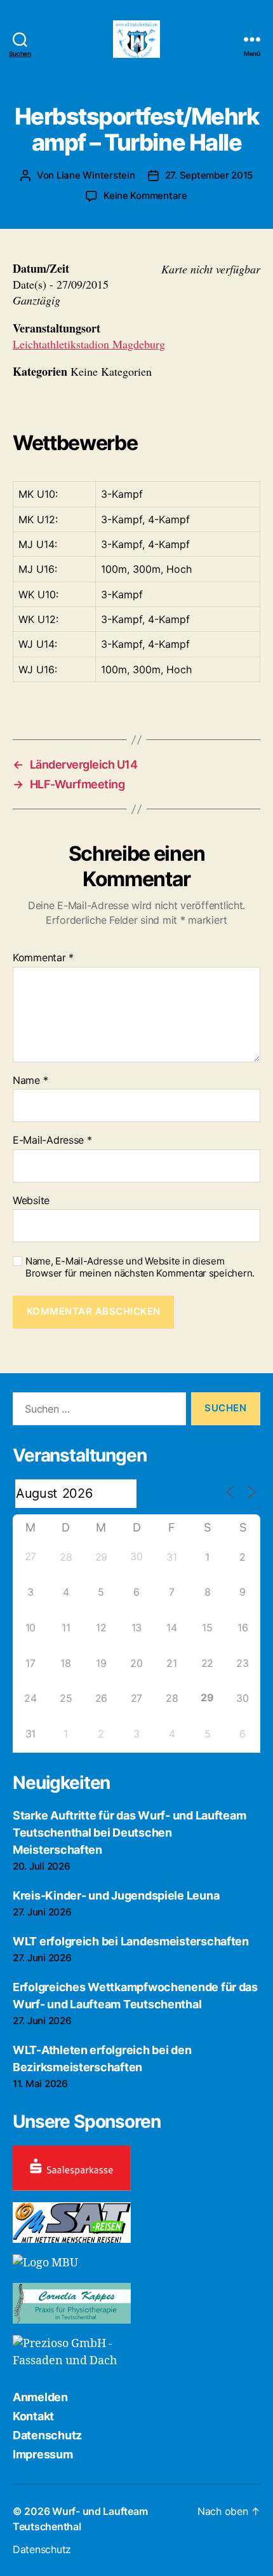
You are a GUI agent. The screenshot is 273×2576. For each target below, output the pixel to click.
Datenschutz (47, 2435)
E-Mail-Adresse (52, 1141)
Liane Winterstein (96, 175)
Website (31, 1201)
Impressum (43, 2454)
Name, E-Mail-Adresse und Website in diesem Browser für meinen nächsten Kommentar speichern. (140, 1267)
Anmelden (40, 2397)
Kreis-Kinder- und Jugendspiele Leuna (116, 1895)
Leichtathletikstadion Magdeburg (89, 344)
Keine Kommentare (145, 195)
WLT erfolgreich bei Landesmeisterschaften (131, 1941)
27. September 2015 (209, 175)
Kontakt (33, 2416)
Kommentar (43, 958)
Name (30, 1081)
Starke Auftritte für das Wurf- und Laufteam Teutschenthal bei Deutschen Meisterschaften (129, 1833)
